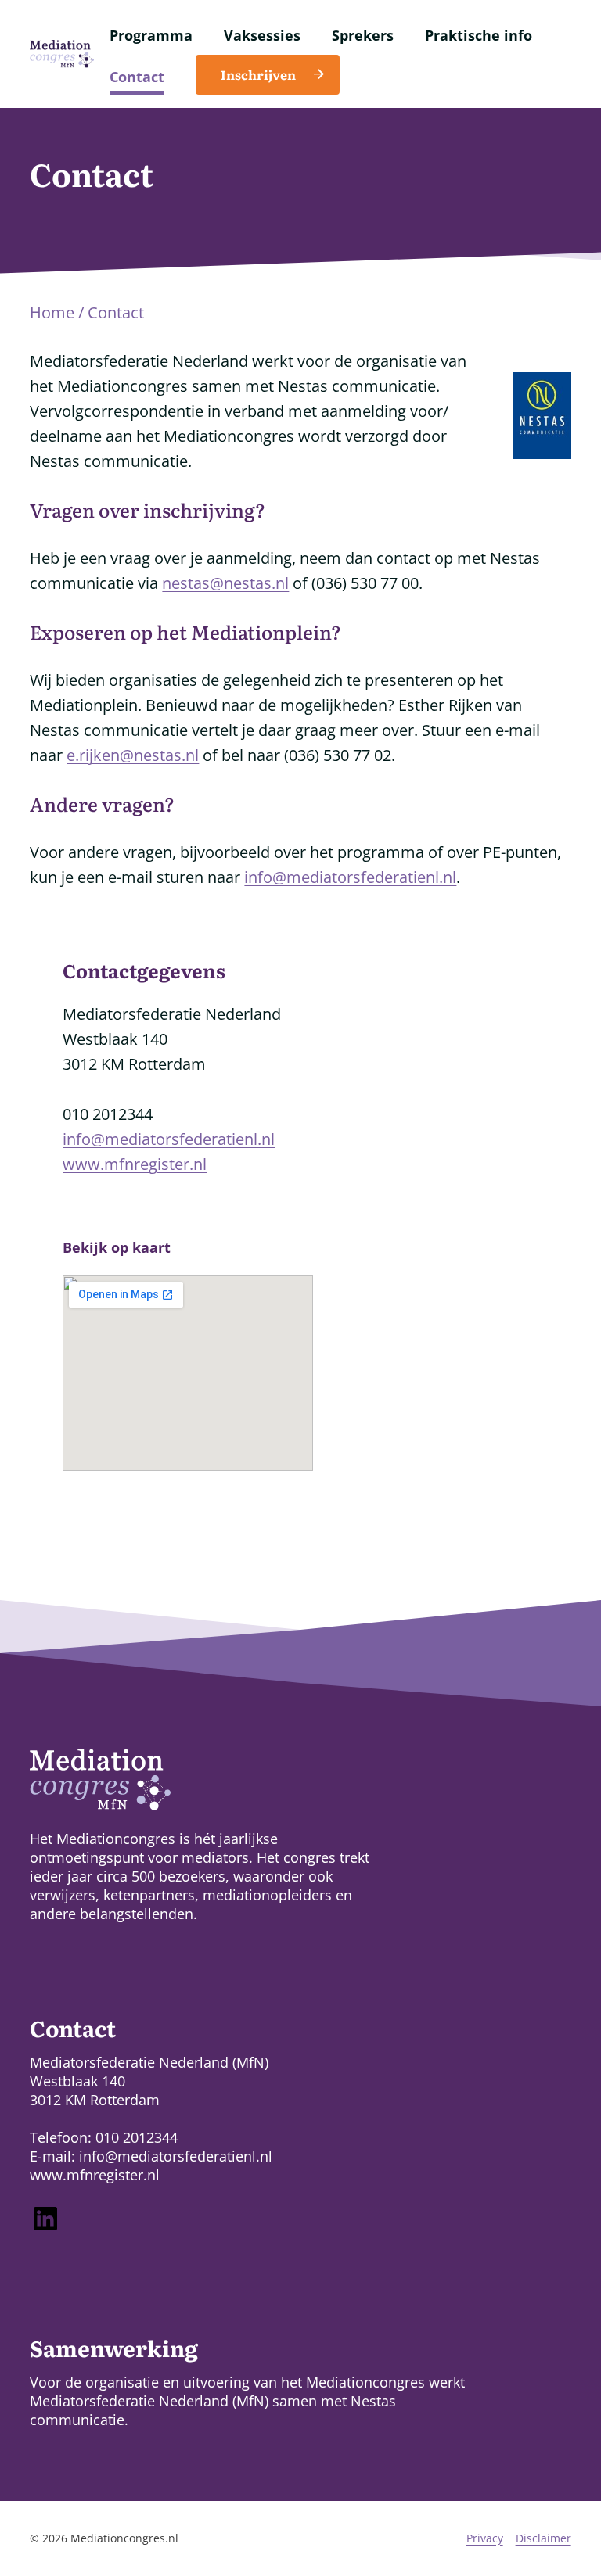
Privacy (485, 2538)
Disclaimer (543, 2538)
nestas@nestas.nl (225, 583)
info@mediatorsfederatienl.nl (350, 877)
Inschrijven (258, 74)
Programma (151, 35)
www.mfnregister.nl (135, 1164)
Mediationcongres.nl (124, 2538)
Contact (137, 77)
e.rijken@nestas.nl (133, 755)
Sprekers (363, 35)
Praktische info (479, 35)
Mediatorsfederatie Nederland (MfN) (149, 2401)
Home (52, 312)
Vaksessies (262, 35)
